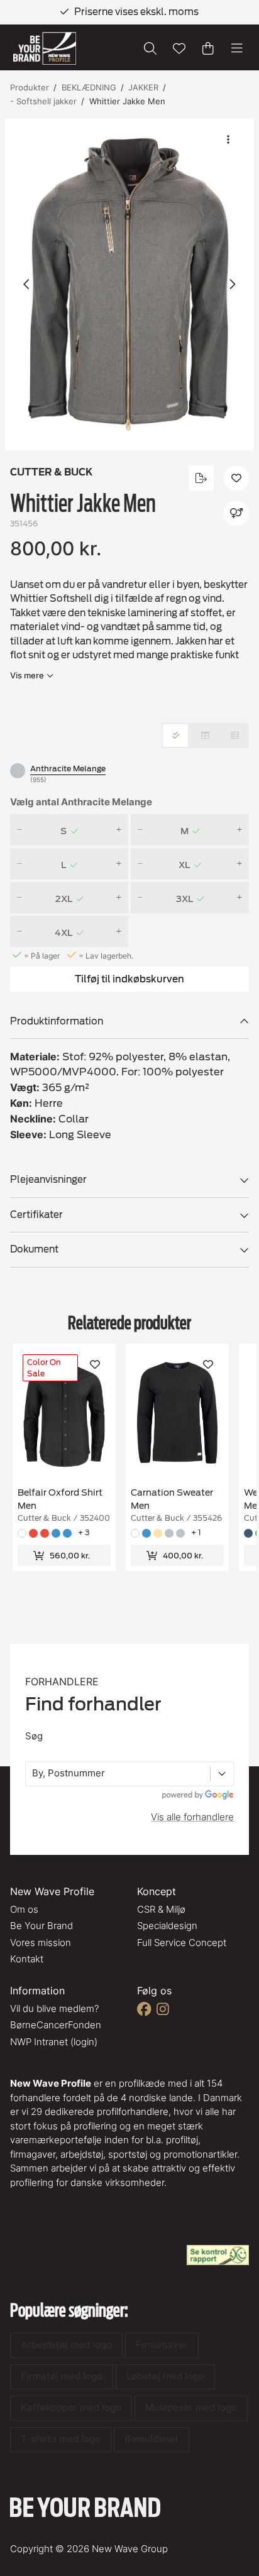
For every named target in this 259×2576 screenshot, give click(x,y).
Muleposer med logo (191, 2407)
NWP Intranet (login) (54, 2042)
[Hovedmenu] (237, 48)
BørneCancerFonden (56, 2025)
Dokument (34, 1249)
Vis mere (27, 675)
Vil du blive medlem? (54, 2008)
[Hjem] (45, 49)
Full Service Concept (182, 1943)
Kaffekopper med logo (71, 2407)
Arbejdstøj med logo (66, 2345)
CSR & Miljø (161, 1909)
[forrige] (27, 285)
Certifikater (36, 1215)
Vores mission (41, 1943)
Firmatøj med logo (62, 2376)
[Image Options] (228, 139)
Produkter (30, 87)
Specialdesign (167, 1926)
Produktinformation (57, 1021)
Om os (24, 1909)
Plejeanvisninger (48, 1180)
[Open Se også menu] (236, 513)
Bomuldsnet (152, 2439)
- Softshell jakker (43, 101)
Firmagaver (162, 2345)
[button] (129, 285)
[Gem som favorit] (179, 48)
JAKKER (143, 87)
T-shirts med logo (61, 2439)
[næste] (232, 285)
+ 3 (84, 1532)
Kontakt (27, 1959)
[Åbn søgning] (150, 48)
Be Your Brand (41, 1926)
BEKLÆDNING (89, 87)
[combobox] (33, 1774)
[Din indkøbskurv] (208, 48)
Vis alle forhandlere (192, 1817)
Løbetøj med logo (165, 2376)
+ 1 (196, 1532)
